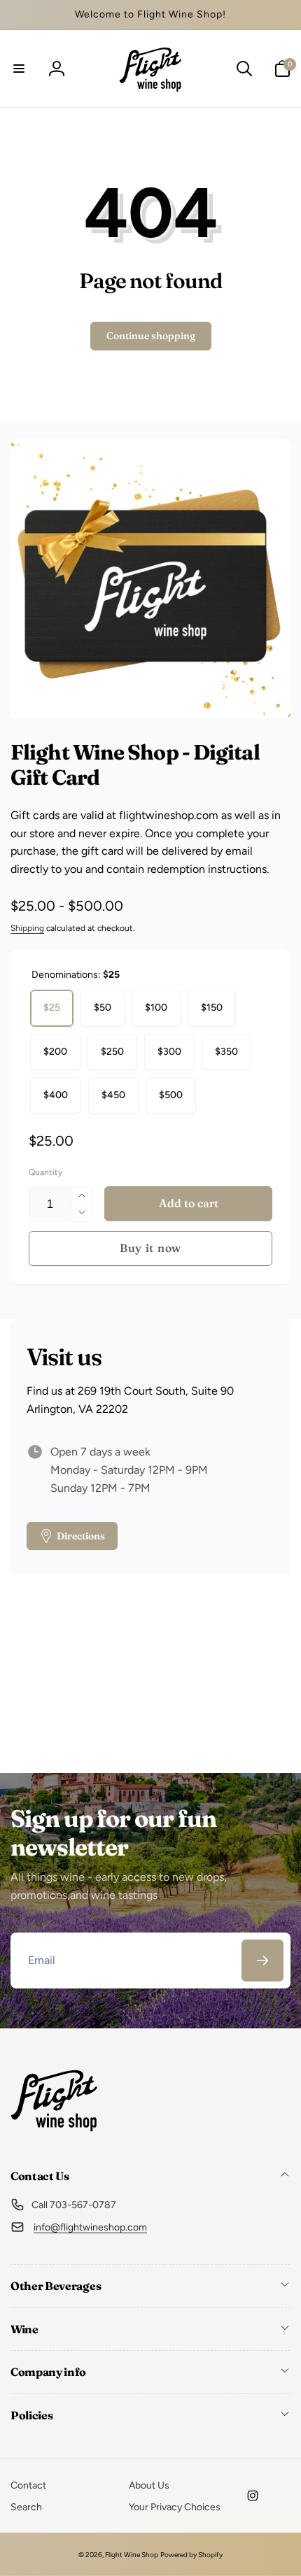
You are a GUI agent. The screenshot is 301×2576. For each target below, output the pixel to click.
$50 (103, 1008)
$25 (52, 1008)
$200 (55, 1052)
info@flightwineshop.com (90, 2227)
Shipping (27, 928)
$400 (56, 1095)
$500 (171, 1095)
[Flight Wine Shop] (54, 2139)
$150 (212, 1008)
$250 (112, 1052)
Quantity (45, 1173)
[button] (19, 69)
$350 (226, 1052)
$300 (169, 1052)
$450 (113, 1095)
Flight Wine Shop (132, 2555)
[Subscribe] (262, 1961)
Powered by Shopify (191, 2555)
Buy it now (150, 1248)
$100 (156, 1008)
